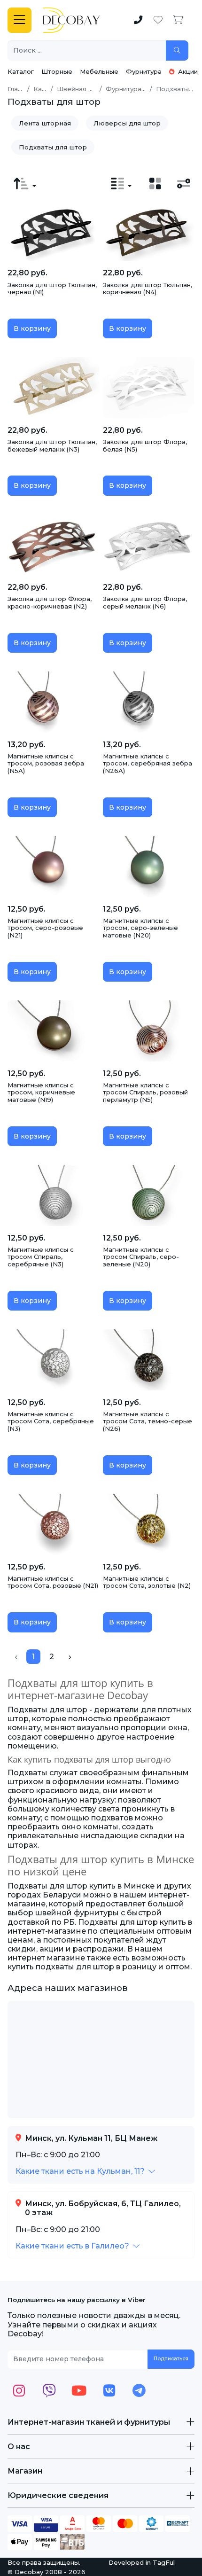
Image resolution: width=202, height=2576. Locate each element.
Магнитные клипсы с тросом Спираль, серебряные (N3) (41, 1257)
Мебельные (99, 71)
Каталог (21, 71)
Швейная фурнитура (90, 89)
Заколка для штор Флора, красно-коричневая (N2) (50, 602)
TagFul (164, 2562)
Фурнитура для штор (140, 89)
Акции (187, 71)
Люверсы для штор (127, 123)
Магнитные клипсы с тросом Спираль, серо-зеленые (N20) (141, 1257)
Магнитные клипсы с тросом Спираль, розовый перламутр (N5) (145, 1092)
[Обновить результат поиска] (177, 51)
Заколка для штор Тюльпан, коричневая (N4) (148, 289)
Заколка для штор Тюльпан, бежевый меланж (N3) (52, 445)
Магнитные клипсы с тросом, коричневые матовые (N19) (41, 1092)
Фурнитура (144, 71)
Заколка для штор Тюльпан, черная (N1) (52, 289)
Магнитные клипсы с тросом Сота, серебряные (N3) (51, 1421)
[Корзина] (178, 20)
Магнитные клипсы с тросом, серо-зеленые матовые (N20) (140, 928)
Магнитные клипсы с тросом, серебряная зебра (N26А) (148, 763)
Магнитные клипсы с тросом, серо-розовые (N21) (45, 928)
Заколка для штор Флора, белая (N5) (145, 445)
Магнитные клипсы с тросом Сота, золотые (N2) (147, 1582)
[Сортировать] (25, 184)
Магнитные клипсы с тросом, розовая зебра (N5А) (46, 763)
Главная (20, 89)
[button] (85, 2171)
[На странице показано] (121, 184)
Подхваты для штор (53, 147)
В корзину (32, 328)
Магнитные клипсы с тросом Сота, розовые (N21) (53, 1582)
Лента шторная (45, 123)
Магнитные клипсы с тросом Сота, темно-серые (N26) (148, 1421)
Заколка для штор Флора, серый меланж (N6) (145, 602)
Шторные (57, 71)
